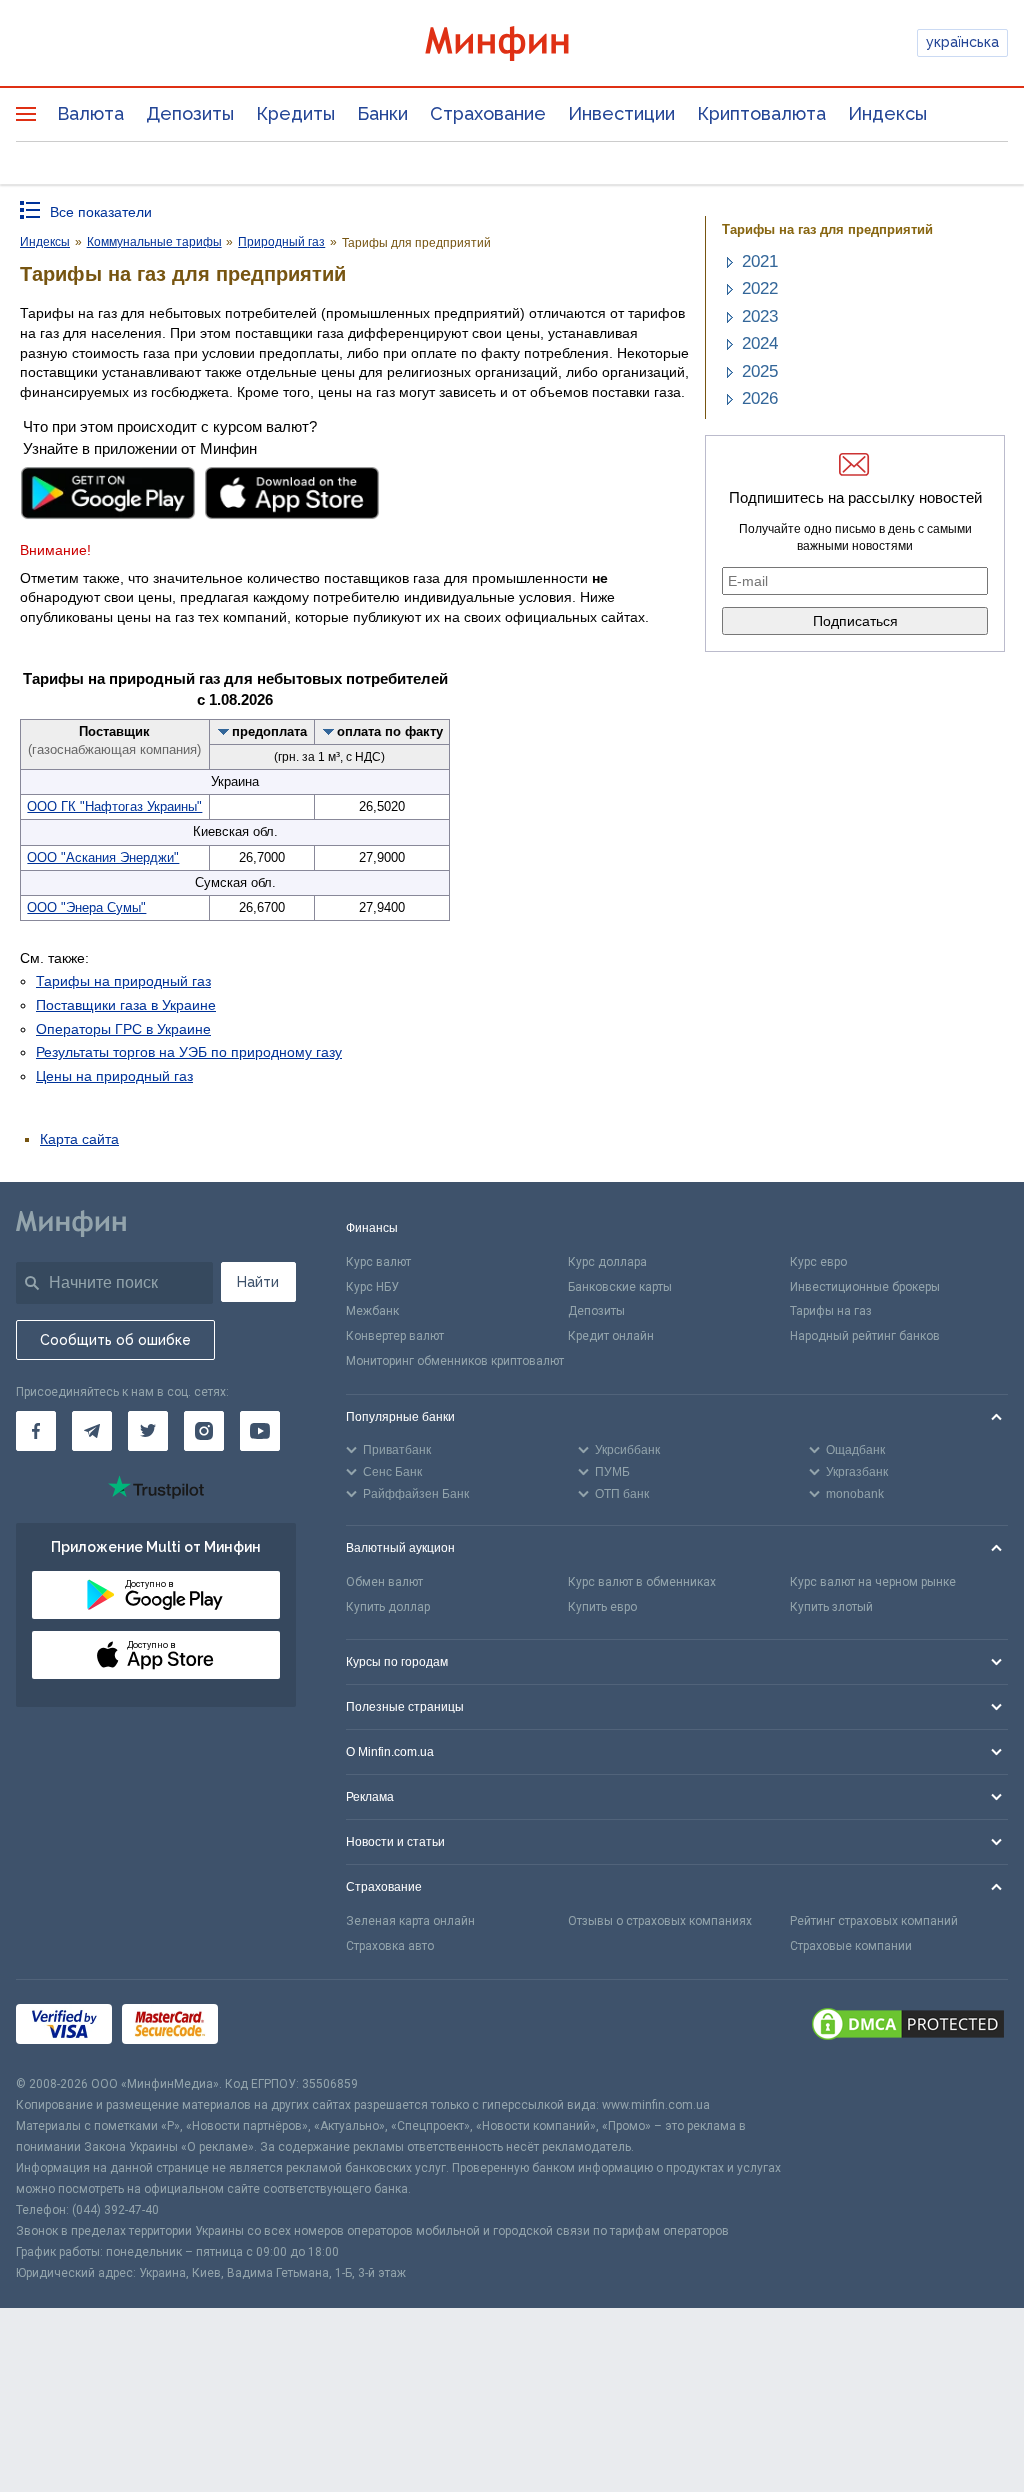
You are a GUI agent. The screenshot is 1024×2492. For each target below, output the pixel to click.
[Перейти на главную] (512, 43)
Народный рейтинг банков (865, 1336)
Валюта (90, 113)
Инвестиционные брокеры (865, 1287)
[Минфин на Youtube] (260, 1431)
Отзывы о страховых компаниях (660, 1921)
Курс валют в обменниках (642, 1582)
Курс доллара (607, 1262)
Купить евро (602, 1607)
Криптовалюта (761, 113)
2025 (760, 371)
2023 (760, 316)
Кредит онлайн (611, 1336)
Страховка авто (390, 1946)
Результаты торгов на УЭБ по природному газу (189, 1052)
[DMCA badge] (908, 2027)
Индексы (887, 113)
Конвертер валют (395, 1336)
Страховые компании (851, 1946)
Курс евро (818, 1262)
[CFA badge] (272, 2027)
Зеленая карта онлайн (410, 1921)
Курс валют (378, 1262)
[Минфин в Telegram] (92, 1431)
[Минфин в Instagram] (204, 1431)
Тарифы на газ (831, 1311)
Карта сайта (79, 1139)
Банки (382, 113)
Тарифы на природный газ (123, 981)
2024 (760, 343)
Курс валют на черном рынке (873, 1582)
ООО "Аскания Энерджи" (103, 857)
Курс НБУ (372, 1287)
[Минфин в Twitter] (148, 1431)
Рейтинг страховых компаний (874, 1921)
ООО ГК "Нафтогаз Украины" (114, 806)
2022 (760, 288)
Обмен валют (384, 1582)
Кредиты (295, 113)
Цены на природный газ (114, 1076)
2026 (760, 398)
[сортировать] (224, 731)
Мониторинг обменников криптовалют (455, 1361)
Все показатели (101, 212)
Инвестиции (621, 113)
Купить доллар (388, 1607)
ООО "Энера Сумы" (86, 907)
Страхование (488, 113)
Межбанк (372, 1311)
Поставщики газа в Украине (126, 1005)
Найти (258, 1282)
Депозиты (190, 113)
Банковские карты (620, 1287)
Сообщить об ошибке (115, 1340)
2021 (760, 261)
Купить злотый (831, 1607)
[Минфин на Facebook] (36, 1431)
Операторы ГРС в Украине (123, 1029)
